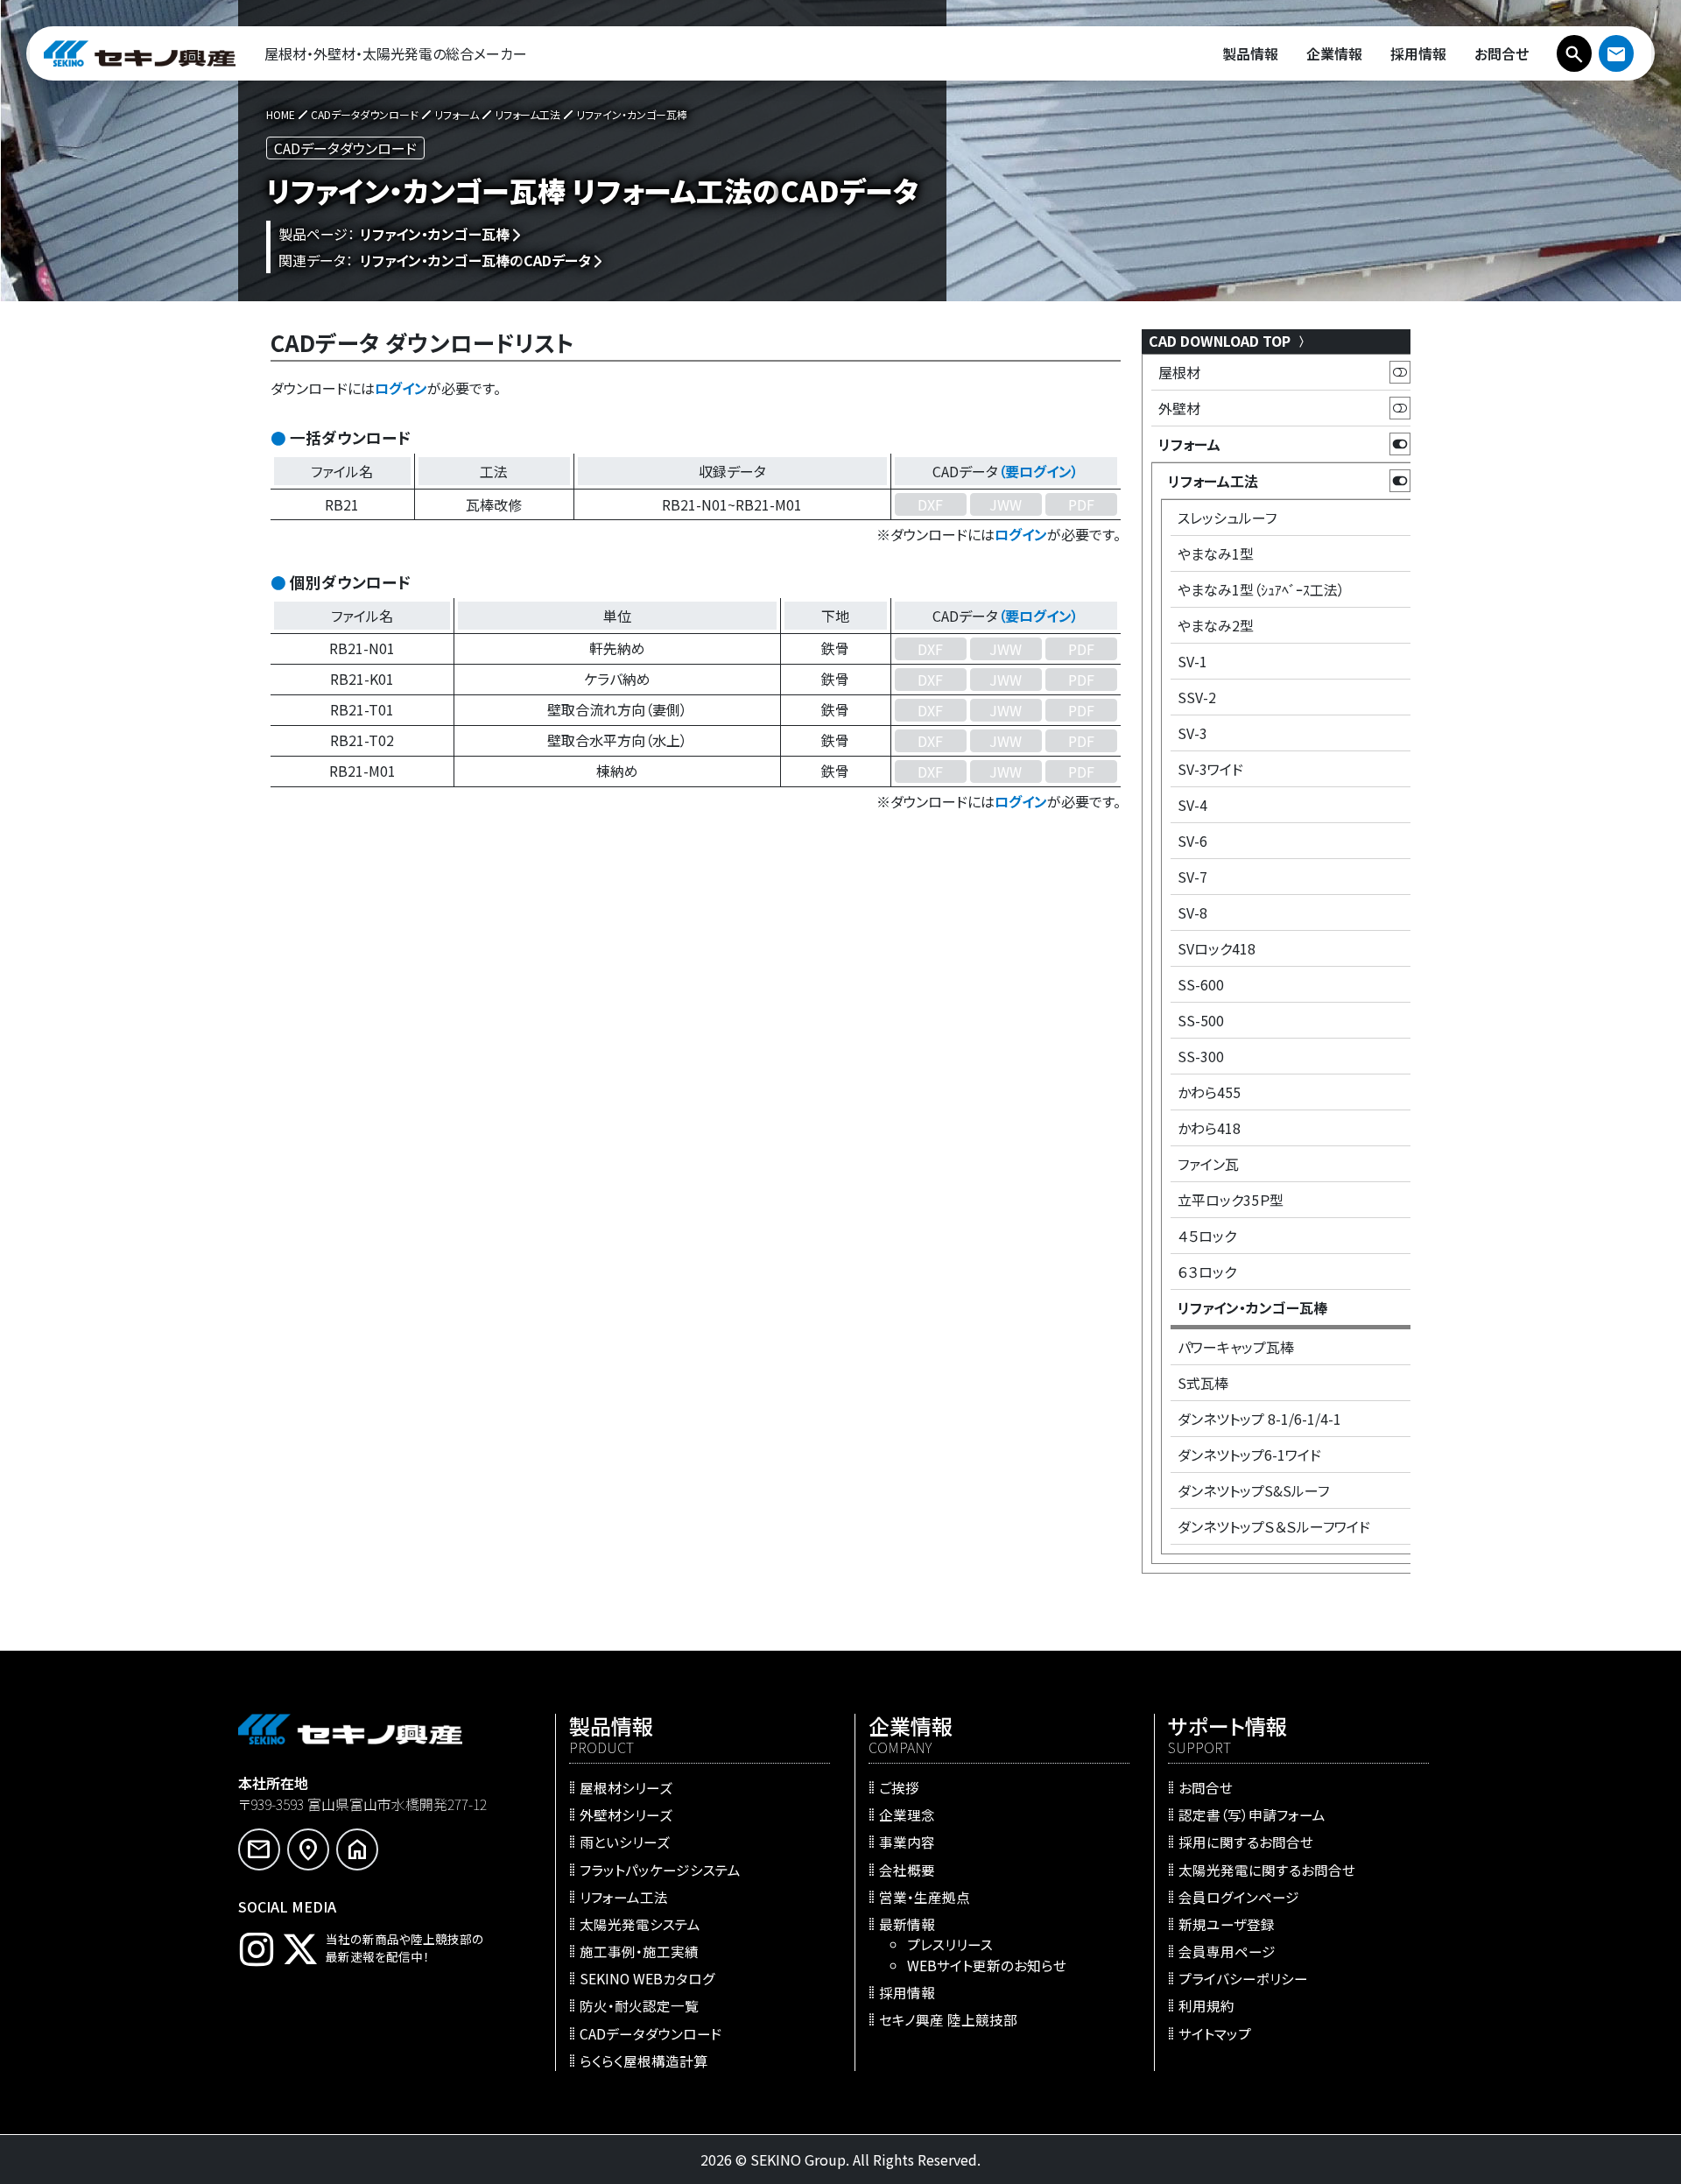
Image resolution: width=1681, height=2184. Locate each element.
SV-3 (1192, 733)
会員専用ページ (1227, 1951)
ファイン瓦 (1208, 1164)
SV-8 (1192, 912)
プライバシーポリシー (1243, 1978)
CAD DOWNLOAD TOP (1221, 341)
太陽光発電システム (640, 1923)
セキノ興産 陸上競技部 (948, 2019)
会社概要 (907, 1869)
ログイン (401, 388)
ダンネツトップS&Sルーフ (1253, 1490)
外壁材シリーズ (626, 1814)
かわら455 (1209, 1092)
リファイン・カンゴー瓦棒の (475, 260)
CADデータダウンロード (651, 2033)
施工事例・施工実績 (639, 1951)
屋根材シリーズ (626, 1787)
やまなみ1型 (1216, 553)
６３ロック (1207, 1272)
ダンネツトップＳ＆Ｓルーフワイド (1274, 1526)
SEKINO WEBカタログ (647, 1978)
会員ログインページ (1239, 1896)
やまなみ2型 (1216, 625)
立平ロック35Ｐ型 (1231, 1200)
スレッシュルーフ (1227, 518)
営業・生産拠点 (925, 1896)
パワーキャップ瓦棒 (1236, 1347)
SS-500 (1201, 1020)
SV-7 (1192, 877)
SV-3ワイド (1210, 769)
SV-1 (1192, 661)
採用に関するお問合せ (1246, 1842)
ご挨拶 (899, 1787)
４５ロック (1207, 1236)
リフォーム (1189, 444)
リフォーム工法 (1213, 481)
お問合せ (1206, 1787)
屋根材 (1179, 372)
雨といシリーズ (625, 1842)
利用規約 (1206, 2005)
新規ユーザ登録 (1227, 1923)
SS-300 (1201, 1056)
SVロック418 (1217, 948)
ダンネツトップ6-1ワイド (1249, 1455)
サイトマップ (1215, 2033)
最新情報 (907, 1923)
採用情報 (907, 1991)
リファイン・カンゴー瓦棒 (435, 234)
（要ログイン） (1038, 471)
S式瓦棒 (1203, 1383)
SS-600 (1201, 984)
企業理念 (907, 1814)
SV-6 (1192, 841)
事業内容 (907, 1842)
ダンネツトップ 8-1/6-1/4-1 (1259, 1419)
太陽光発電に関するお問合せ (1267, 1869)
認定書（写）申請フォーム (1252, 1814)
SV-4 (1192, 805)
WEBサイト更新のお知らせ (987, 1964)
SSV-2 (1197, 697)
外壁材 (1179, 408)
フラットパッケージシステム (660, 1869)
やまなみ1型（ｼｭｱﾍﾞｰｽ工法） (1261, 589)
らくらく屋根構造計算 (644, 2060)
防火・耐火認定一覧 (639, 2005)
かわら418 (1209, 1128)
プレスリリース (950, 1944)
